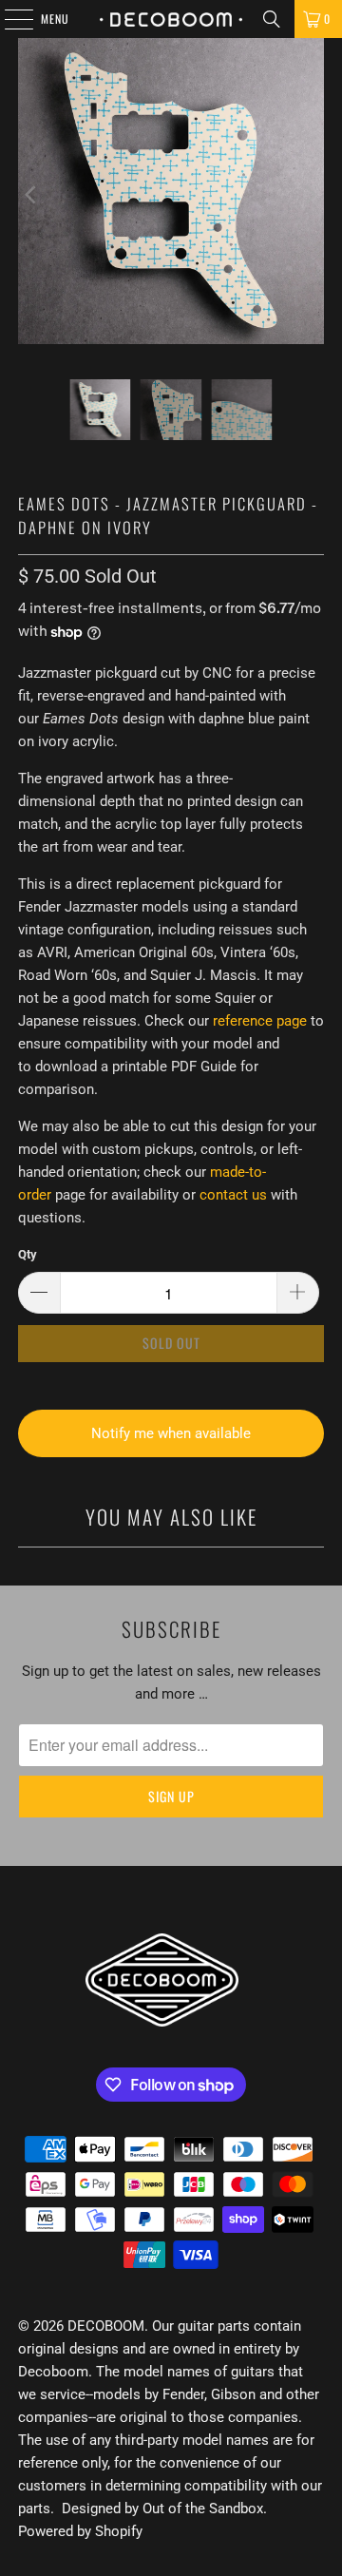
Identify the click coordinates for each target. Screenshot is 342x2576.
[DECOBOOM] (171, 19)
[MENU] (9, 19)
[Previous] (32, 194)
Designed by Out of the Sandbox (162, 2509)
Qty (28, 1254)
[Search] (272, 19)
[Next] (310, 194)
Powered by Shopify (80, 2531)
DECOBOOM (106, 2326)
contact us (233, 1195)
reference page (260, 1021)
